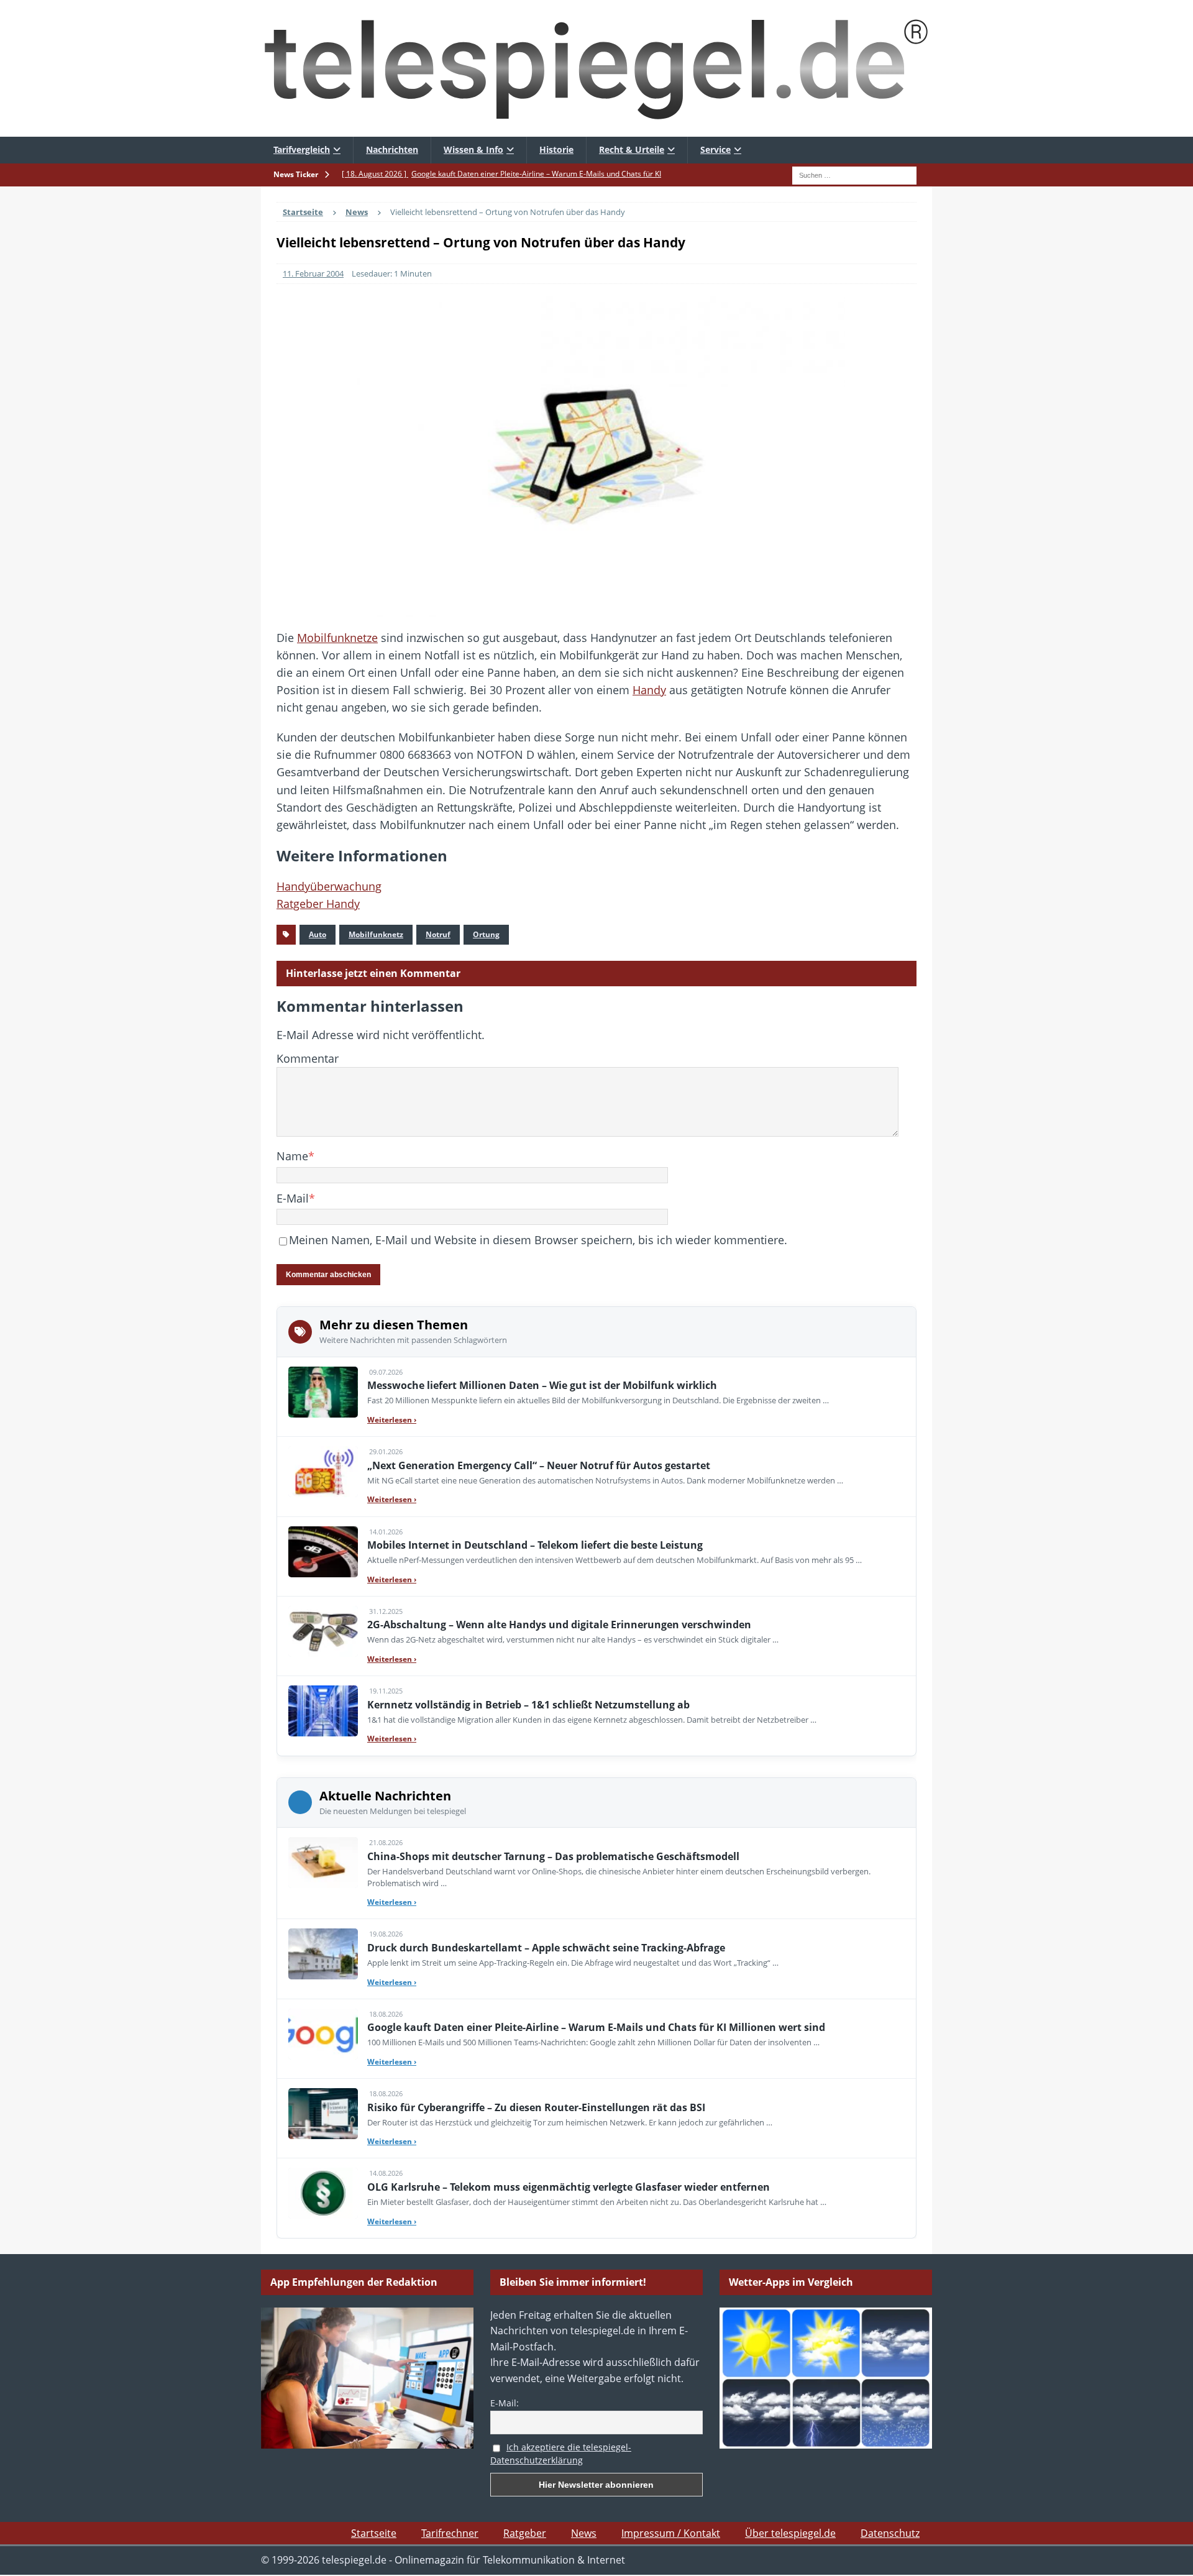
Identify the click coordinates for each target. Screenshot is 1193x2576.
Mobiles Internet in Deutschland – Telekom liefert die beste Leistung (535, 1545)
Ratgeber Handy (318, 904)
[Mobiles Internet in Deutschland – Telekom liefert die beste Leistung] (323, 1552)
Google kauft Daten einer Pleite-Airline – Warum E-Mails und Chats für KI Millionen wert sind (596, 2027)
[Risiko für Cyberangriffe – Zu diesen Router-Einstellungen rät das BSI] (323, 2114)
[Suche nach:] (854, 174)
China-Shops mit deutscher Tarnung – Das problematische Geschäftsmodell (553, 1856)
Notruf (438, 934)
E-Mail (293, 1198)
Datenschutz (890, 2533)
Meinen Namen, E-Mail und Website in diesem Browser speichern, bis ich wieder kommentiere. (538, 1240)
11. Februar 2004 (313, 273)
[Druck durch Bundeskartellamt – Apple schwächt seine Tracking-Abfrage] (323, 1954)
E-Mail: (505, 2403)
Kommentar (308, 1058)
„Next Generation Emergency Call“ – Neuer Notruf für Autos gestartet (539, 1465)
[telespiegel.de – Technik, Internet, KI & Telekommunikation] (596, 68)
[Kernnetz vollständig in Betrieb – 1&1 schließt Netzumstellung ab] (323, 1711)
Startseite (374, 2533)
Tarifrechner (450, 2533)
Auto (318, 934)
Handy (649, 690)
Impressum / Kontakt (671, 2533)
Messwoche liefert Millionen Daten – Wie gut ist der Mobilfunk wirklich (542, 1385)
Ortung (486, 934)
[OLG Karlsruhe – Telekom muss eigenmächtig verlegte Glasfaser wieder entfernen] (323, 2193)
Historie (556, 149)
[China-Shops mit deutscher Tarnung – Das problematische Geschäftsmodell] (323, 1863)
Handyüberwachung (329, 886)
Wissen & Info (473, 149)
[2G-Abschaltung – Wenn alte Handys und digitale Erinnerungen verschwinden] (323, 1631)
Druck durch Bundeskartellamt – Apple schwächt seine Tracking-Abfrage (546, 1948)
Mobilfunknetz (376, 934)
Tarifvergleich (302, 149)
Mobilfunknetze (337, 638)
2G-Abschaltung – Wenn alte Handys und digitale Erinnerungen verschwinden (559, 1625)
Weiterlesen (392, 1420)
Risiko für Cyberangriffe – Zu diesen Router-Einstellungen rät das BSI (536, 2107)
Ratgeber (525, 2533)
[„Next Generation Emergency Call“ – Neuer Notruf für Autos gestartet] (323, 1472)
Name (292, 1156)
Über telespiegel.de (790, 2533)
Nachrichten (392, 149)
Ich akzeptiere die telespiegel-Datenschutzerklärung (561, 2454)
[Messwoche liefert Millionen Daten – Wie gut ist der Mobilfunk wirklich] (323, 1392)
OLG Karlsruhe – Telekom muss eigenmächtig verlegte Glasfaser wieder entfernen (569, 2187)
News (584, 2533)
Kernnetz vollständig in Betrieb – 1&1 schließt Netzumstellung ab (528, 1705)
